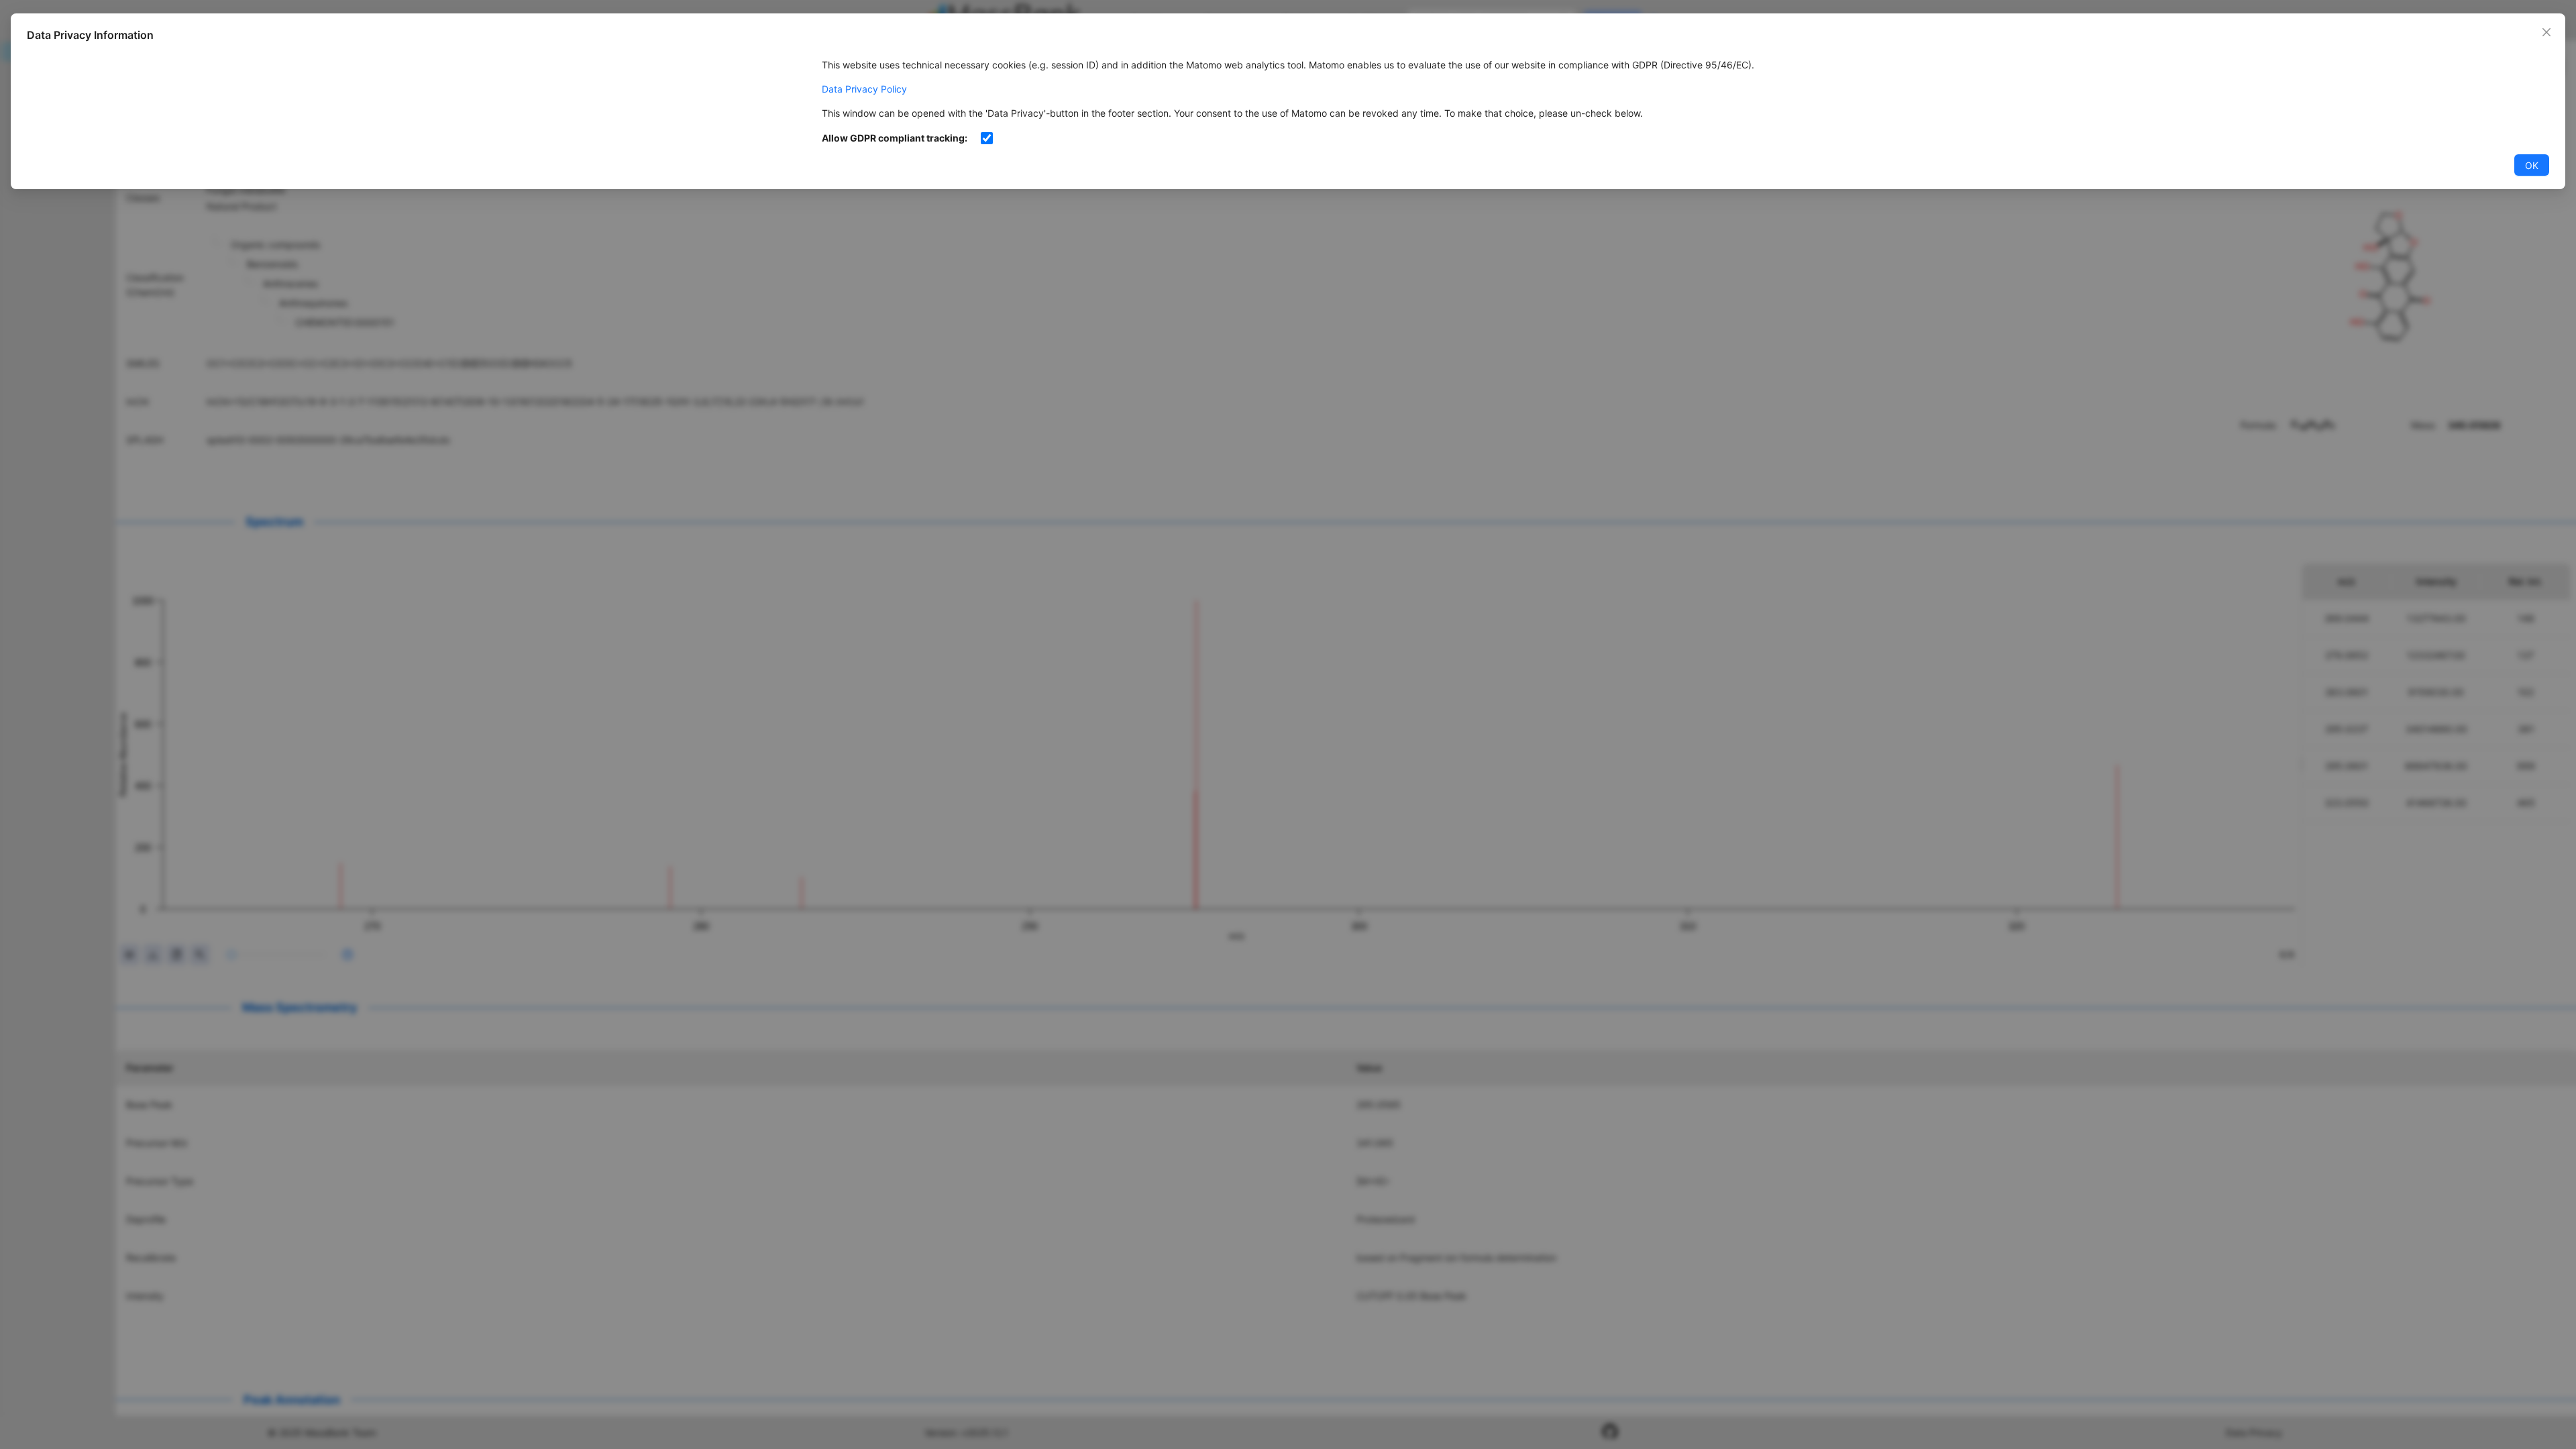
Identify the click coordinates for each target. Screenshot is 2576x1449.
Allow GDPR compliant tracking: (895, 138)
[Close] (2546, 32)
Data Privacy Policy (864, 89)
